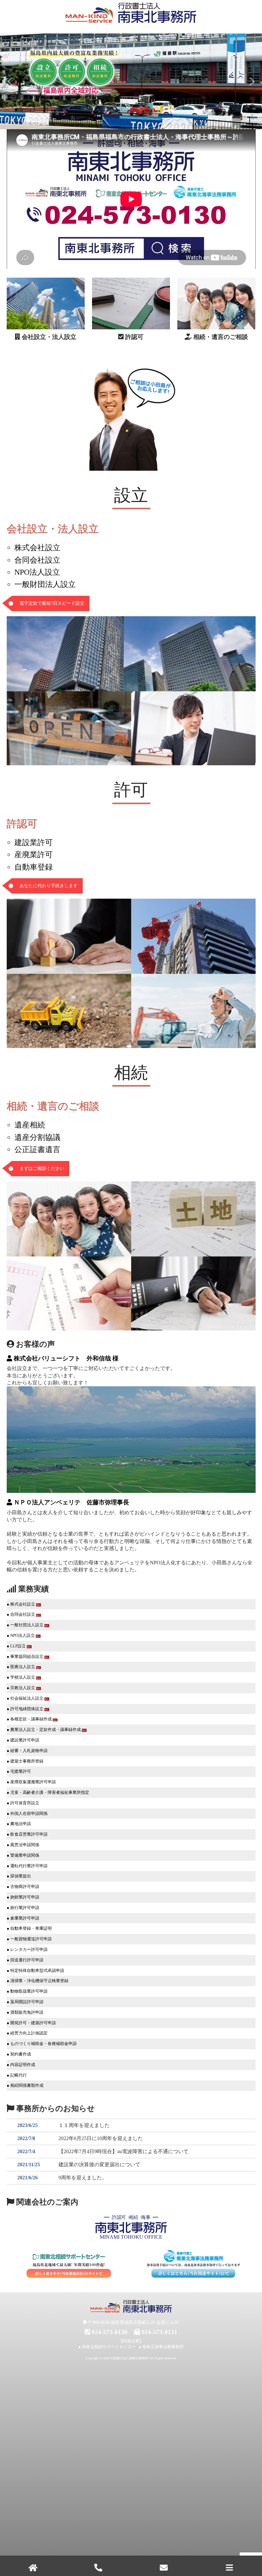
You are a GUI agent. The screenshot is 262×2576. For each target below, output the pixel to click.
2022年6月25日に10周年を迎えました (101, 2138)
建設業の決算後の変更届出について (99, 2164)
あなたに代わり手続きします (49, 886)
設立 (131, 495)
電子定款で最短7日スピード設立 (52, 603)
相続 (131, 1073)
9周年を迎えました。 (83, 2178)
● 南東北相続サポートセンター (107, 2347)
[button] (10, 81)
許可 (131, 790)
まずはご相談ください (42, 1168)
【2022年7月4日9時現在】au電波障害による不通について (123, 2151)
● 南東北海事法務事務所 (161, 2347)
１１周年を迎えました (84, 2125)
